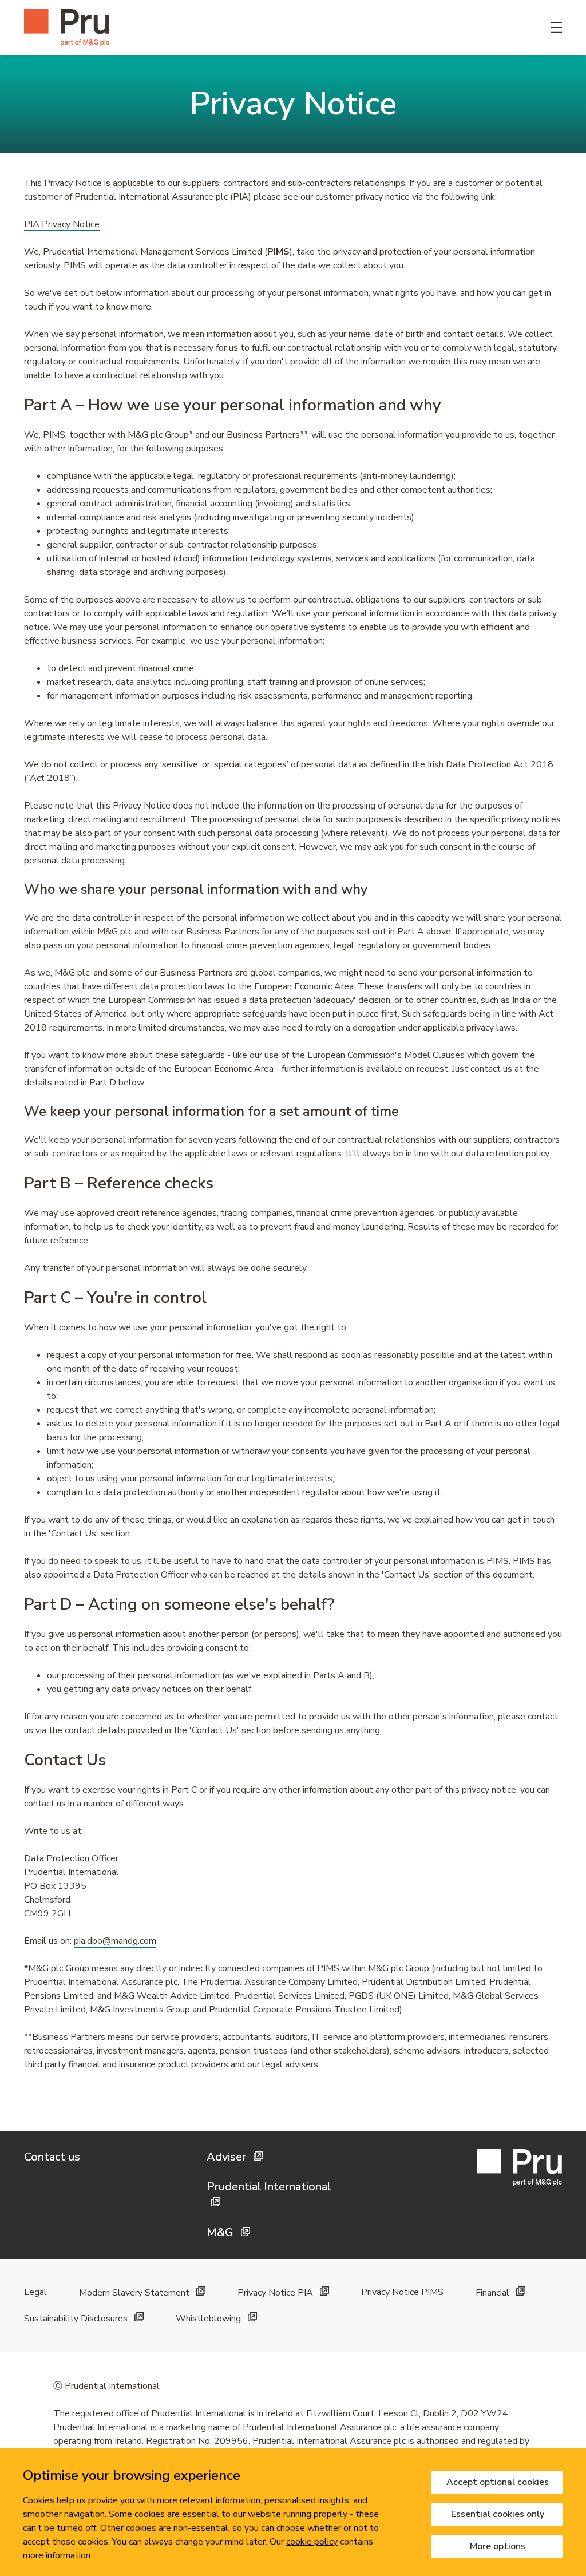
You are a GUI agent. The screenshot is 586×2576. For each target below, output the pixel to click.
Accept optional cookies (498, 2482)
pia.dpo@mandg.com (115, 1941)
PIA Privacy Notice (62, 224)
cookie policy (312, 2542)
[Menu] (556, 27)
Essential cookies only (498, 2514)
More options (498, 2546)
